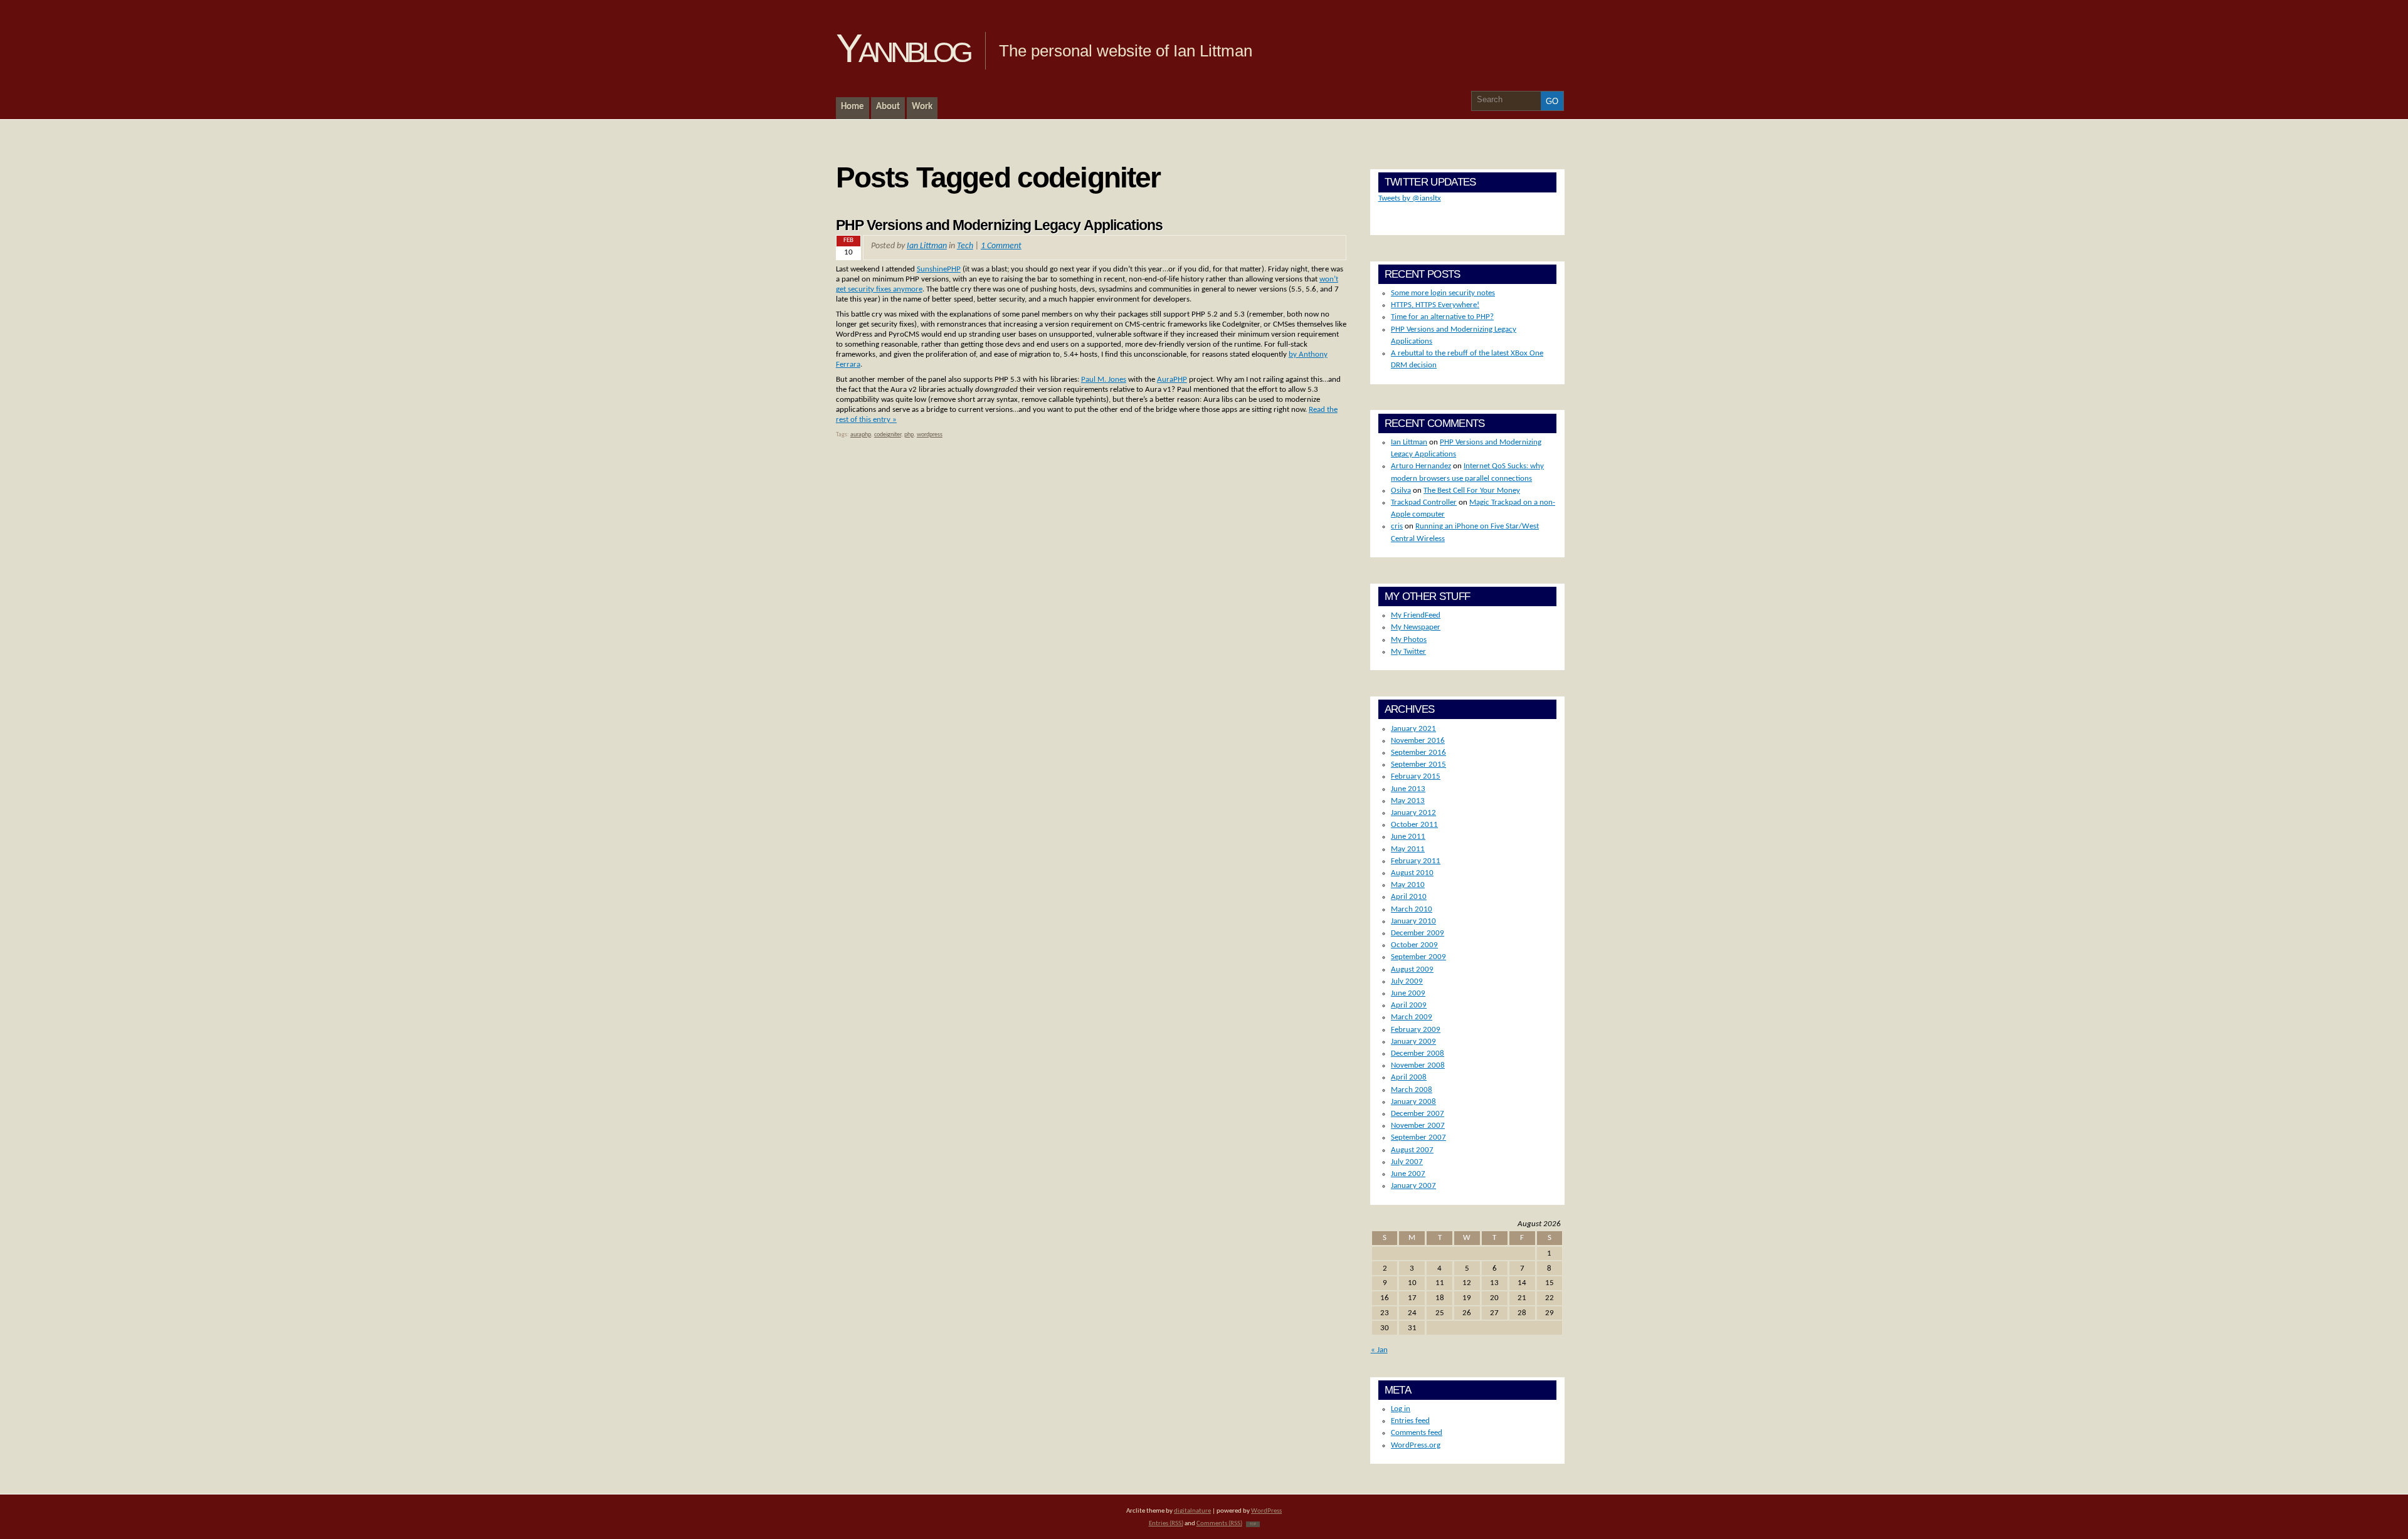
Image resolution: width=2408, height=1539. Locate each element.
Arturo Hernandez (1421, 466)
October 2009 (1414, 945)
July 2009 (1407, 981)
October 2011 (1414, 825)
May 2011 (1408, 849)
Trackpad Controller (1424, 502)
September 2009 (1418, 957)
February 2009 (1416, 1030)
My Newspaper (1416, 627)
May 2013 (1408, 801)
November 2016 (1418, 741)
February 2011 (1416, 861)
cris (1397, 526)
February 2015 (1416, 776)
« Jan (1379, 1350)
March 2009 (1412, 1017)
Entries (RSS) (1166, 1524)
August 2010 (1412, 873)
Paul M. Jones (1104, 380)
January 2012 (1413, 813)
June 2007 (1408, 1174)
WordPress (1266, 1511)
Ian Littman (927, 246)
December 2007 (1418, 1114)
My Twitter (1408, 652)
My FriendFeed (1416, 615)
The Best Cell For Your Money (1472, 491)
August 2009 (1412, 969)
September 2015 (1418, 764)
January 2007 (1413, 1186)
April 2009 (1409, 1005)
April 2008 (1409, 1077)
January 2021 (1413, 729)
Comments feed (1417, 1433)
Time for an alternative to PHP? (1442, 317)
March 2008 (1412, 1090)
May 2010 (1408, 885)
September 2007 (1418, 1137)
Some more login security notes (1443, 293)
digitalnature (1192, 1511)
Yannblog (903, 48)
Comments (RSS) (1219, 1524)
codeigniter (888, 435)
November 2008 (1418, 1065)
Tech (965, 246)
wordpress (930, 435)
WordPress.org (1416, 1445)
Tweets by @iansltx (1410, 198)
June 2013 (1408, 789)
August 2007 (1412, 1150)
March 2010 (1412, 909)
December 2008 (1418, 1053)
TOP (1253, 1524)
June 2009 (1408, 993)
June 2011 (1408, 837)
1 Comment (1001, 246)
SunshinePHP (939, 269)
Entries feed (1410, 1421)
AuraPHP (1172, 380)
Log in (1401, 1409)
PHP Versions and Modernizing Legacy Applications (1000, 225)
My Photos (1409, 640)
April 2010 (1409, 897)
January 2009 (1413, 1042)
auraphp (861, 435)
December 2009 (1418, 933)
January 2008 (1413, 1102)
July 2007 (1407, 1162)
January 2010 (1413, 921)
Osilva (1401, 491)
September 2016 (1418, 753)
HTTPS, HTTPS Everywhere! (1435, 305)
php (909, 435)
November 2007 (1418, 1126)
